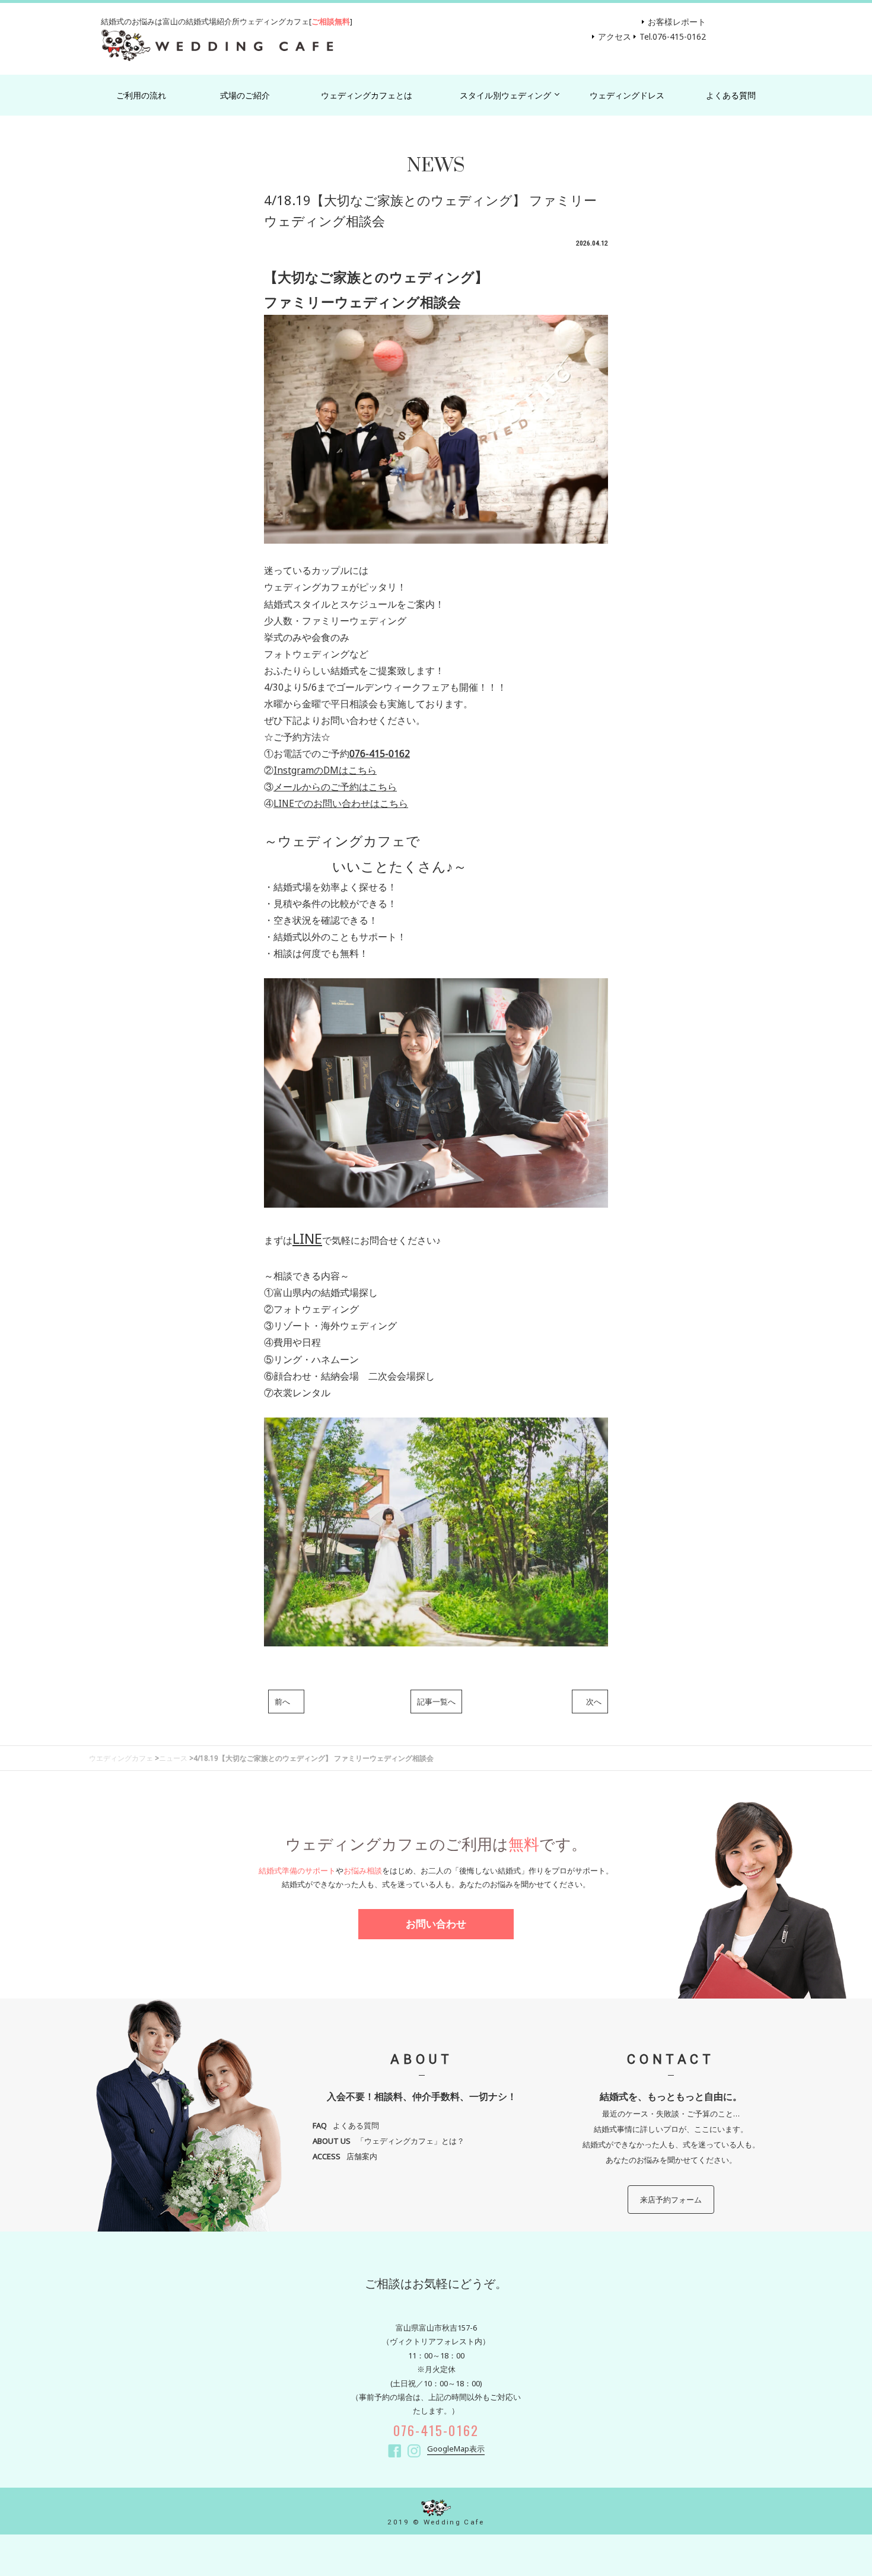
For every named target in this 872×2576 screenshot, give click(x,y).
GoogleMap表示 (456, 2449)
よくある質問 (731, 95)
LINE (307, 1238)
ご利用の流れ (141, 95)
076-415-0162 (380, 754)
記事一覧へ (436, 1702)
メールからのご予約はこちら (335, 787)
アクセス (615, 36)
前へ (286, 1702)
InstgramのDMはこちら (325, 770)
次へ (590, 1702)
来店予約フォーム (671, 2200)
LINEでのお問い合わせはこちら (341, 803)
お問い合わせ (436, 1924)
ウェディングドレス (627, 95)
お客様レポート (677, 22)
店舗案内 (345, 2156)
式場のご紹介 (245, 95)
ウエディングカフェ (121, 1758)
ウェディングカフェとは (367, 95)
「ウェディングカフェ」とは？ (389, 2141)
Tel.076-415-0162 (673, 36)
